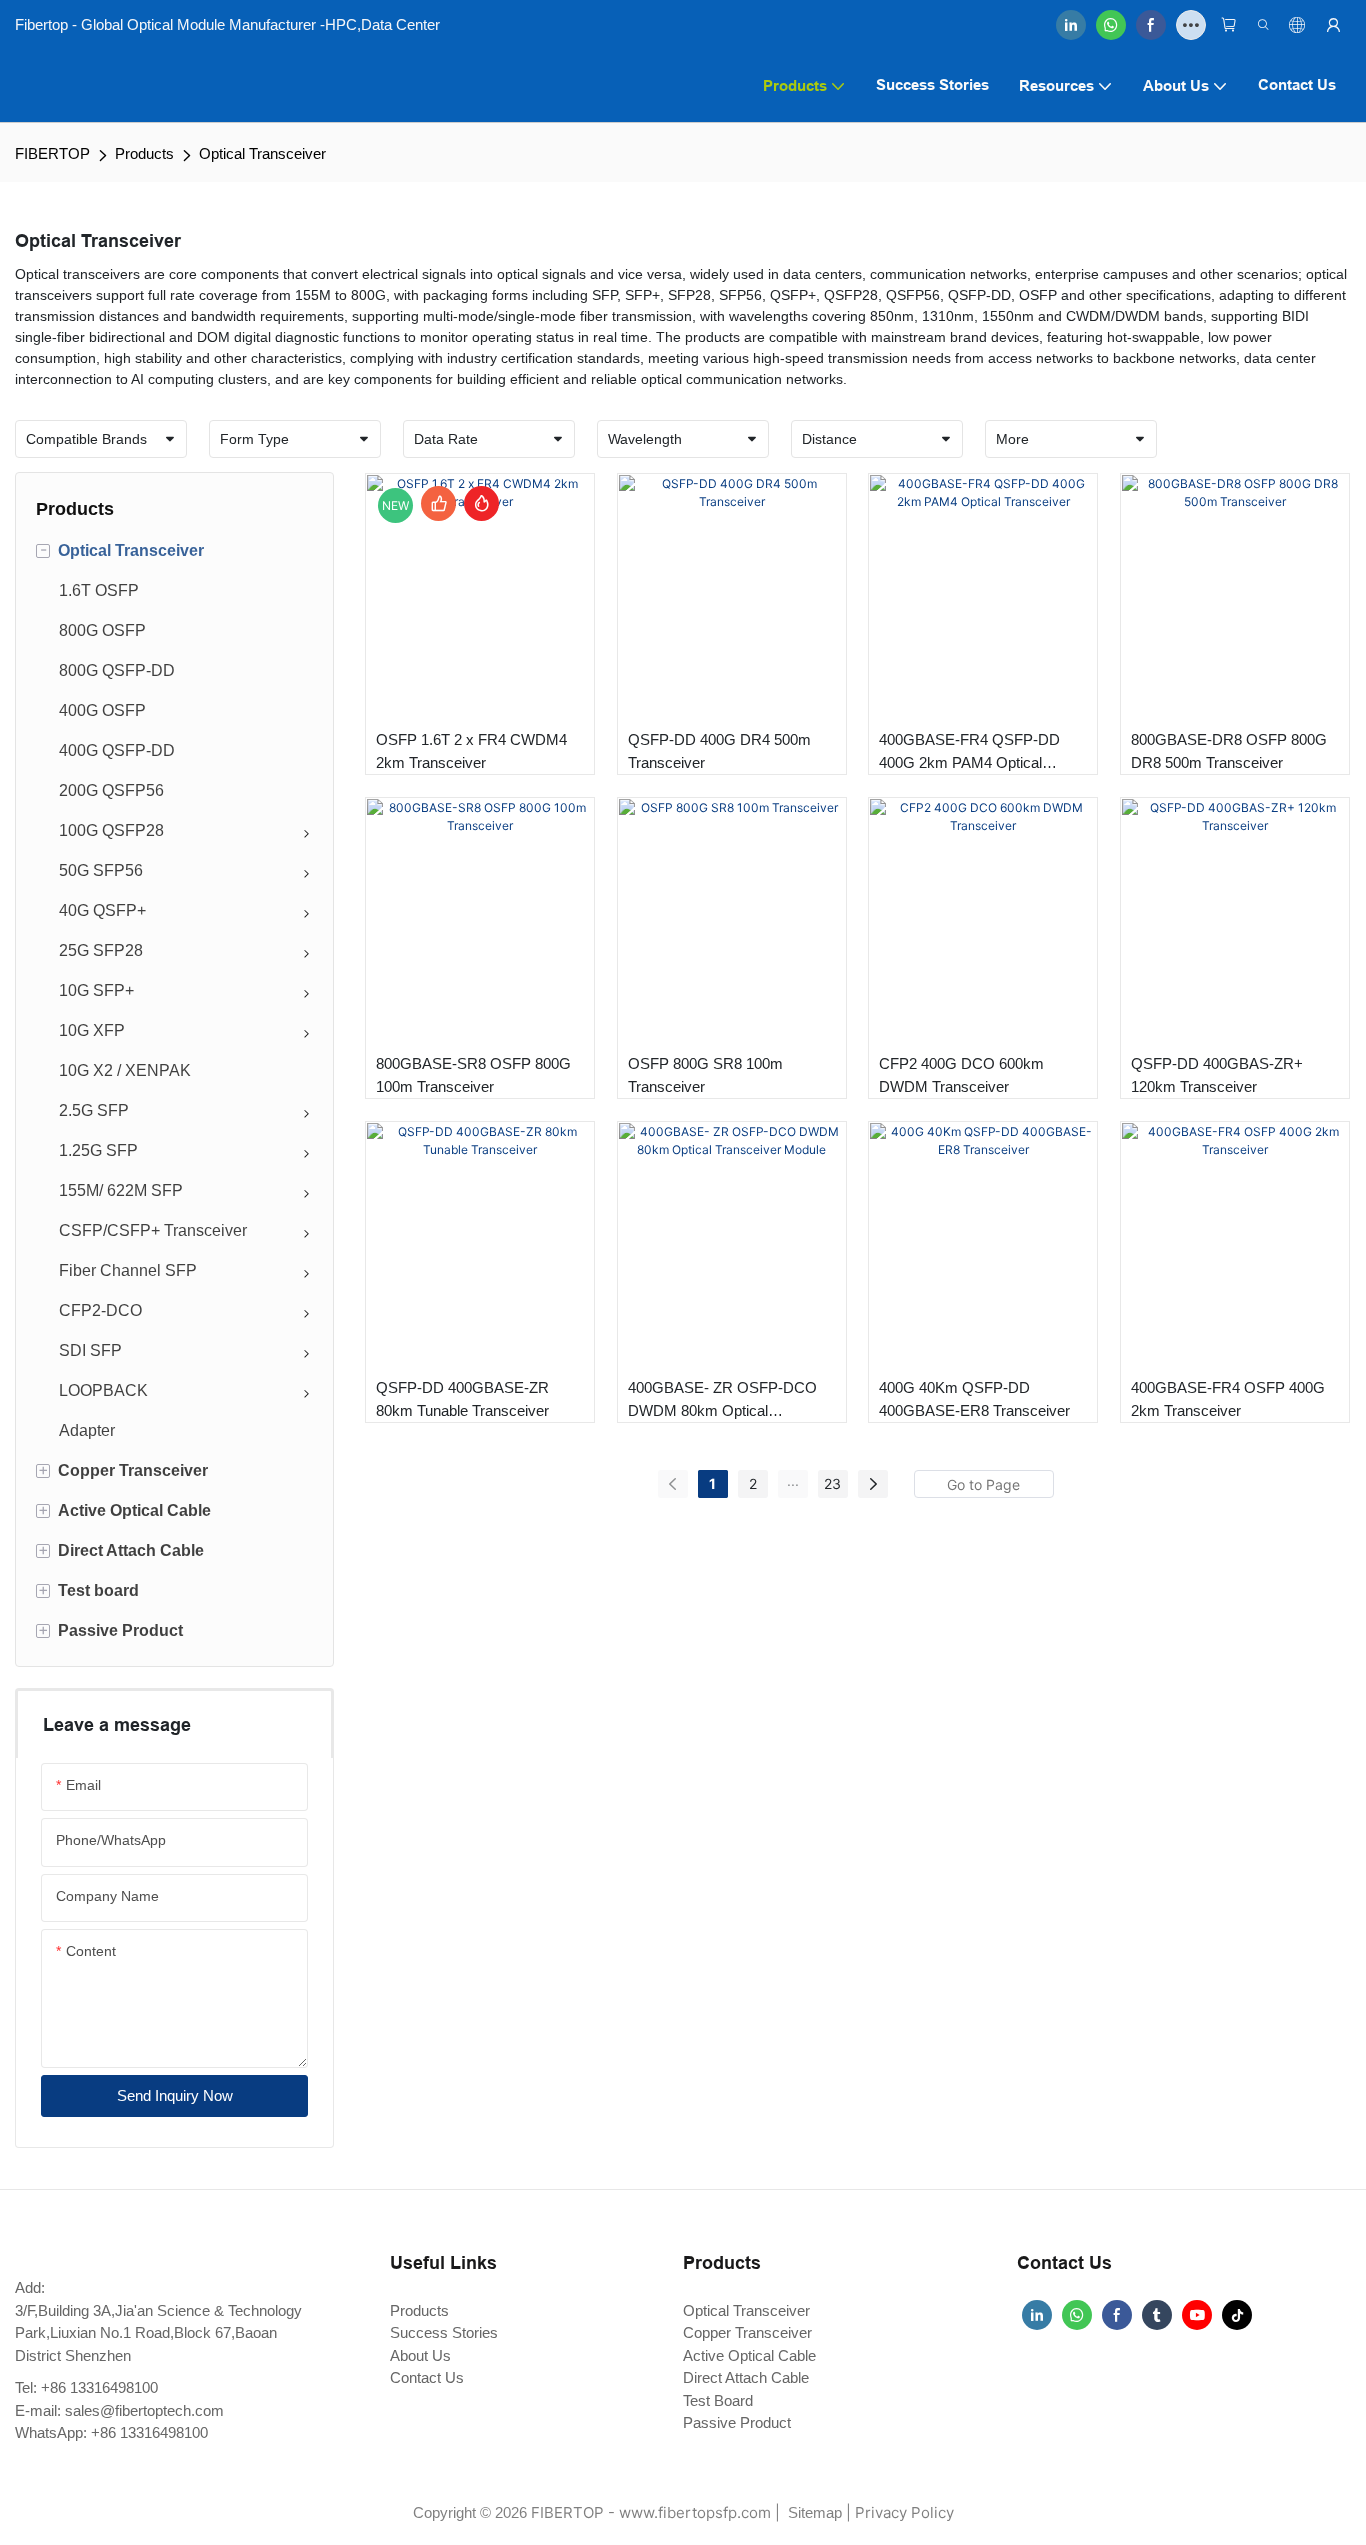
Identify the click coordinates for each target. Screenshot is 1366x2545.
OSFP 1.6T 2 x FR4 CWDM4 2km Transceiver (471, 751)
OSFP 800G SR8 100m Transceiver (705, 1075)
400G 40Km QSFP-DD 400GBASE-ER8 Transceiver (974, 1399)
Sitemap (813, 2512)
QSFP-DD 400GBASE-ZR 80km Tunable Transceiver (462, 1399)
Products (144, 153)
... (793, 1480)
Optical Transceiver (262, 153)
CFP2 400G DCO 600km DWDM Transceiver (961, 1075)
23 (832, 1483)
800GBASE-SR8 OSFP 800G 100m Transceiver (473, 1075)
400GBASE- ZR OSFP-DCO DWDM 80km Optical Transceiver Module (722, 1400)
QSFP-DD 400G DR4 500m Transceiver (719, 751)
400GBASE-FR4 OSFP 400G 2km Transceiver (1228, 1399)
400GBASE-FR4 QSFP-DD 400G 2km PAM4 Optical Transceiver (969, 752)
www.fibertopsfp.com (695, 2512)
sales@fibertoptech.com (144, 2410)
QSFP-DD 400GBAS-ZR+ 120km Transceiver (1217, 1075)
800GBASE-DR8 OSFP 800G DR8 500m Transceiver (1229, 751)
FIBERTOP (52, 153)
